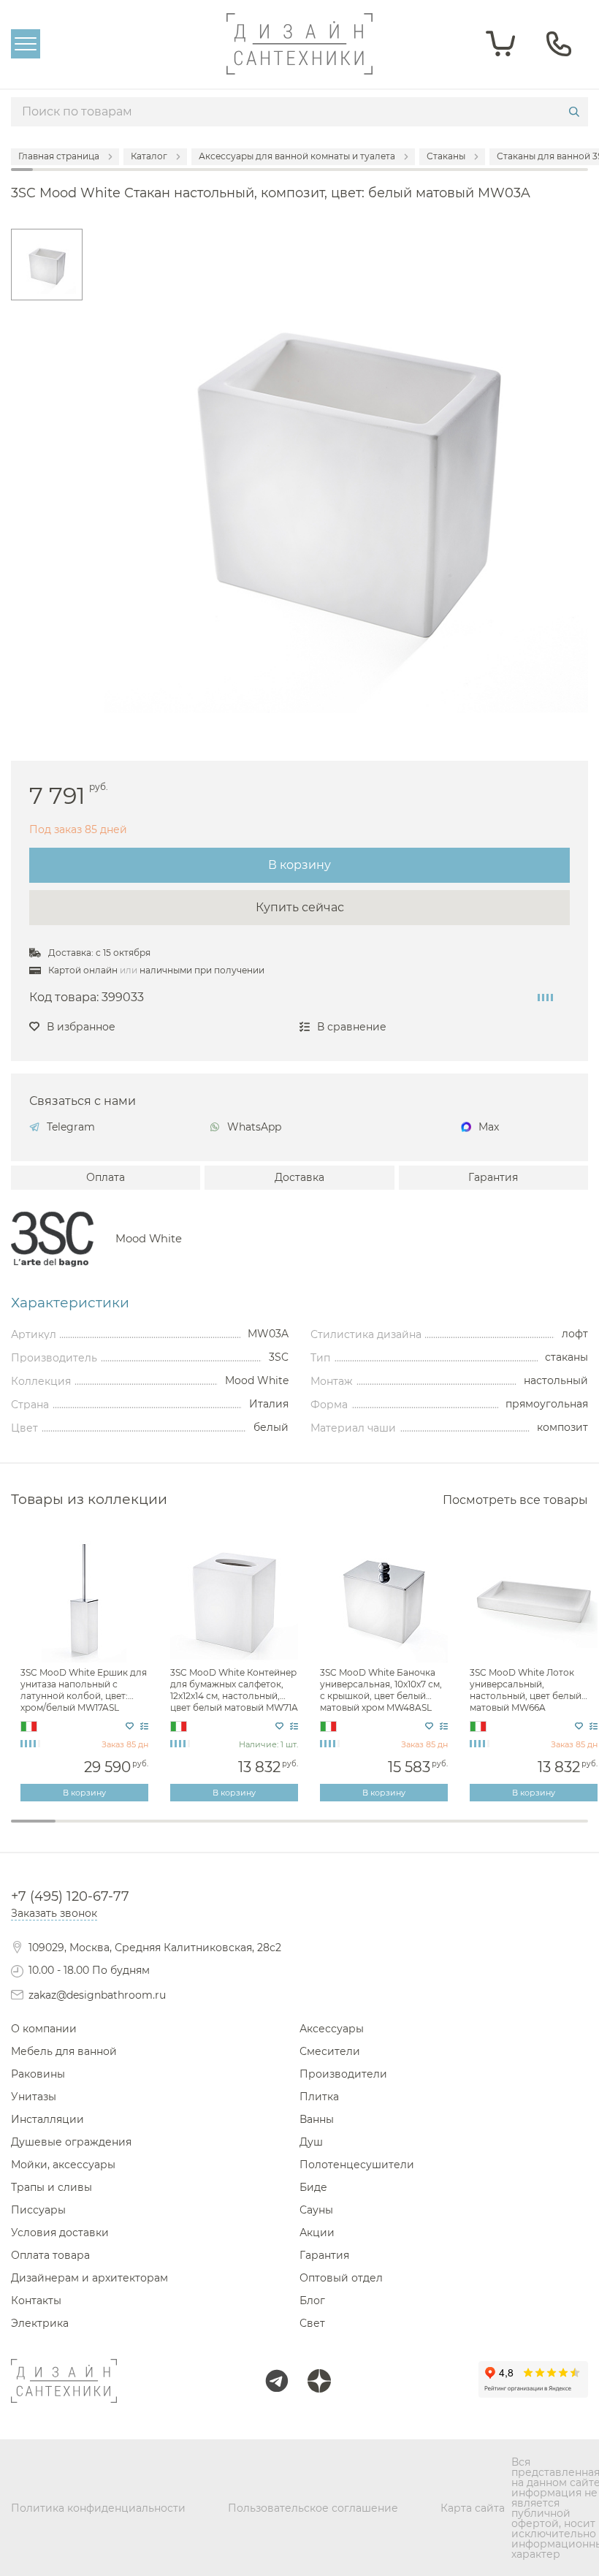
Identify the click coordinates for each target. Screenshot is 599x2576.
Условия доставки (60, 2233)
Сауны (316, 2210)
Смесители (330, 2051)
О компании (44, 2029)
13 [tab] (566, 1831)
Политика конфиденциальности (98, 2508)
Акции (317, 2233)
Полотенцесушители (357, 2165)
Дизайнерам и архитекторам (89, 2278)
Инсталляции (47, 2119)
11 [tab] (477, 1831)
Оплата (106, 1177)
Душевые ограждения (71, 2142)
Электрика (40, 2323)
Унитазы (34, 2097)
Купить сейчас (300, 907)
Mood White (149, 1239)
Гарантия (493, 1177)
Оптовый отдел (341, 2278)
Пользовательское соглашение (313, 2508)
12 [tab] (521, 1831)
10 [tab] (433, 1831)
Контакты (36, 2300)
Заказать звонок (54, 1913)
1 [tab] (33, 1821)
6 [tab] (255, 1831)
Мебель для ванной (64, 2051)
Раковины (38, 2074)
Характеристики (70, 1303)
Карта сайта (473, 2508)
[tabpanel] (86, 1669)
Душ (311, 2142)
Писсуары (38, 2210)
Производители (343, 2074)
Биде (313, 2187)
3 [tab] (122, 1831)
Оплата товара (50, 2255)
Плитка (319, 2097)
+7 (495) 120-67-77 (70, 1896)
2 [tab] (78, 1831)
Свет (312, 2323)
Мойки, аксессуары (63, 2165)
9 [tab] (388, 1831)
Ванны (317, 2119)
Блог (312, 2300)
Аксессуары (332, 2029)
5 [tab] (211, 1831)
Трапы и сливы (51, 2187)
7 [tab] (300, 1831)
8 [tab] (344, 1831)
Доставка (299, 1177)
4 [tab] (166, 1831)
